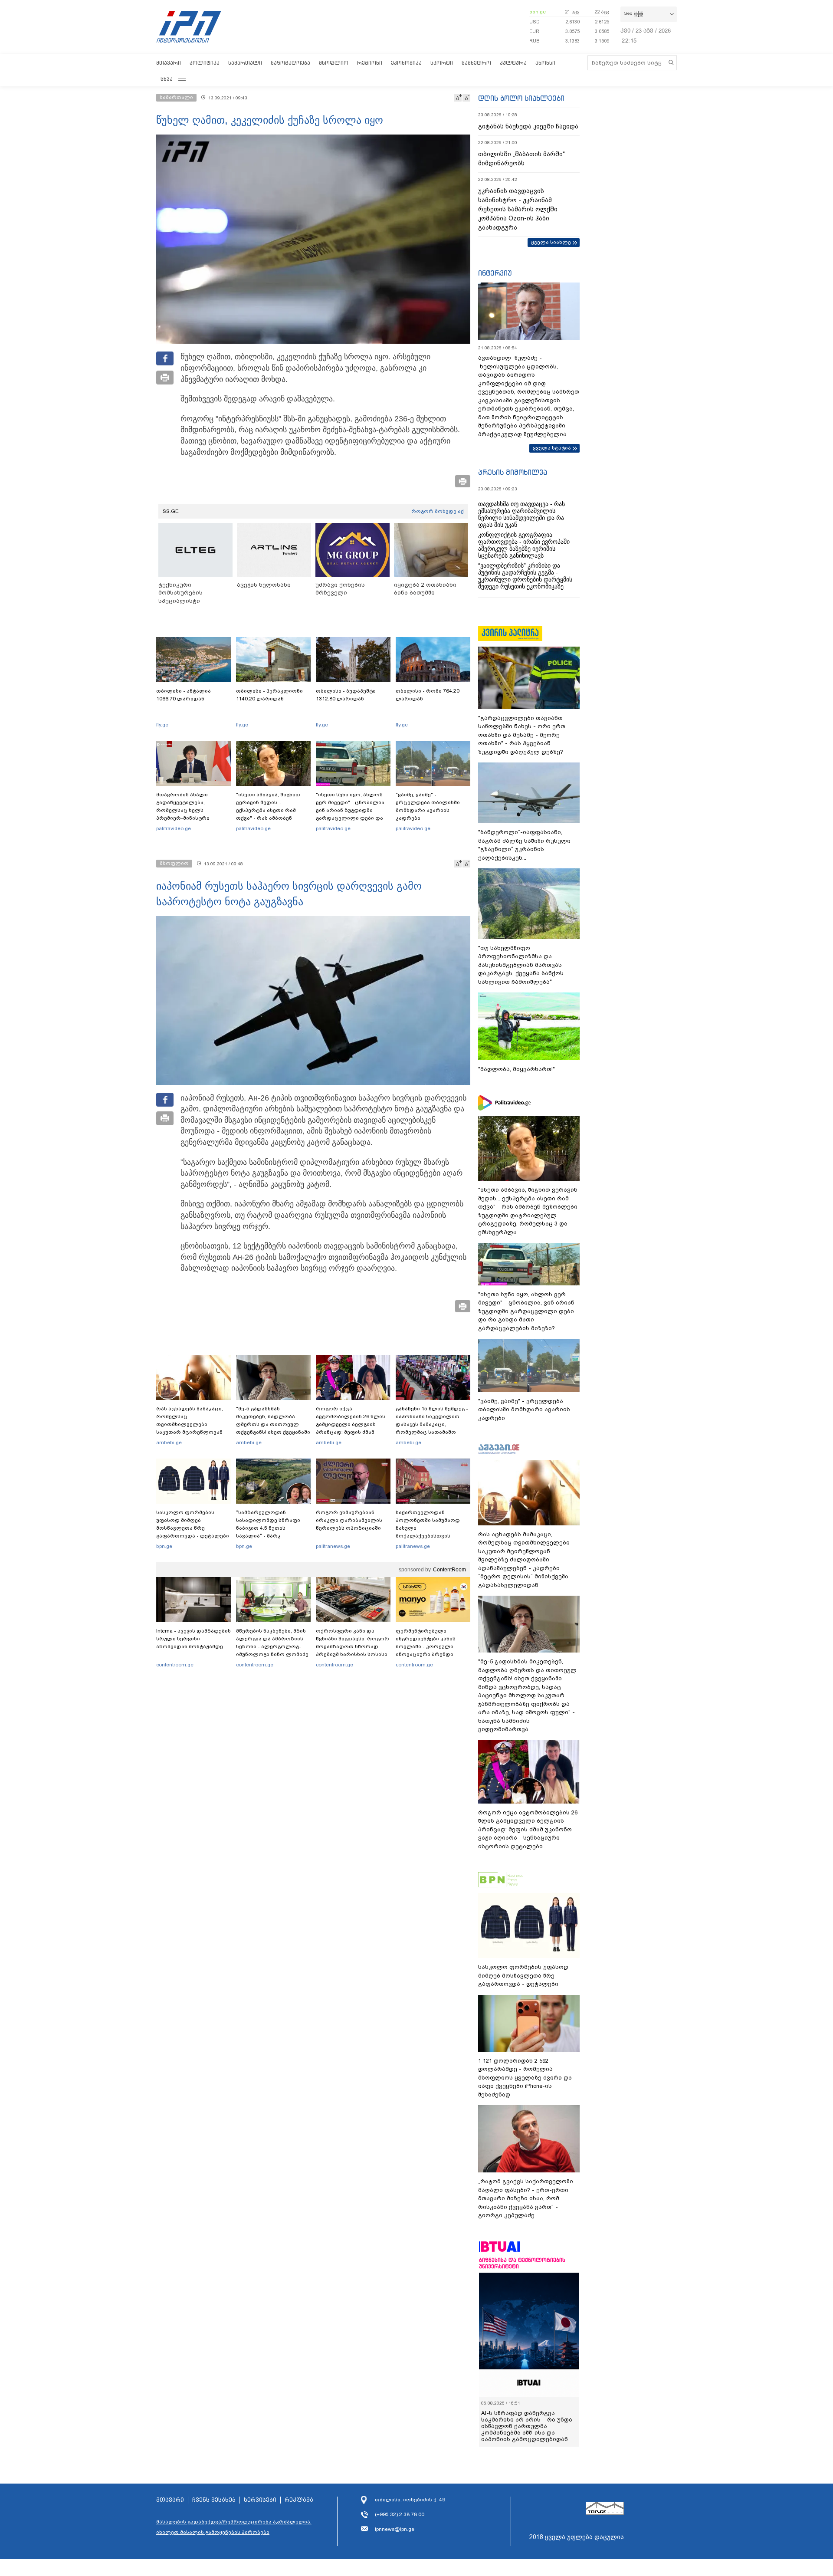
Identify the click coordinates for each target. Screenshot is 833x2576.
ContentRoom (449, 1570)
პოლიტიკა (205, 63)
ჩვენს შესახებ (214, 2500)
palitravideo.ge (174, 828)
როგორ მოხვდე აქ (438, 511)
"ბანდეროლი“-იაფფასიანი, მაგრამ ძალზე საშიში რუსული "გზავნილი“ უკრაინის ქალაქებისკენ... (524, 845)
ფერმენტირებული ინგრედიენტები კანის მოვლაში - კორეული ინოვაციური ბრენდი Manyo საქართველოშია (428, 1646)
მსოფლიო (334, 63)
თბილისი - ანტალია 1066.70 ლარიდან (184, 695)
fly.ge (162, 725)
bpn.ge (538, 12)
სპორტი (442, 63)
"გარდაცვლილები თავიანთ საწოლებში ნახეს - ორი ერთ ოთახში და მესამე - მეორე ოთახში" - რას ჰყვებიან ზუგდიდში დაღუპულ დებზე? (522, 735)
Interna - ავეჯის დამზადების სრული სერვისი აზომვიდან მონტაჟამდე (193, 1639)
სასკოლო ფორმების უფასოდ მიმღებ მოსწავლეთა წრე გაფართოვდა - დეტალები (193, 1524)
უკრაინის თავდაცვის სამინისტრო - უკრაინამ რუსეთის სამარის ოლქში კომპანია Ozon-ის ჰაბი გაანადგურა (518, 209)
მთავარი (169, 63)
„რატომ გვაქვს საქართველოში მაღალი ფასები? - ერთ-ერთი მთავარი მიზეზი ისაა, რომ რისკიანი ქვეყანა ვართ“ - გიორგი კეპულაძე (526, 2198)
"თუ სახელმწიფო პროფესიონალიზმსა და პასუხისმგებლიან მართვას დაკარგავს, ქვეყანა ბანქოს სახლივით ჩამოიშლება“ (521, 965)
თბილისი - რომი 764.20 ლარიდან (428, 695)
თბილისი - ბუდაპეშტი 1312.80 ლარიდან (346, 695)
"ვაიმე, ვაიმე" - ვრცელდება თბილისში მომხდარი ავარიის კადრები (428, 806)
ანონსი (545, 63)
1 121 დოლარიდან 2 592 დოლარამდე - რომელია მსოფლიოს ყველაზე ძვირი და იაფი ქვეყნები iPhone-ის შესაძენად (525, 2078)
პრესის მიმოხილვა (513, 472)
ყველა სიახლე (551, 242)
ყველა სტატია (552, 448)
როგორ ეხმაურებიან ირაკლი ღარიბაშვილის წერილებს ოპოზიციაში (349, 1520)
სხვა (167, 79)
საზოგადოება (290, 63)
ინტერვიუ (495, 273)
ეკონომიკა (406, 63)
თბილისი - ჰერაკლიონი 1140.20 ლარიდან (269, 695)
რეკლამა (299, 2500)
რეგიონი (370, 63)
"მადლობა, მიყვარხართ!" (517, 1069)
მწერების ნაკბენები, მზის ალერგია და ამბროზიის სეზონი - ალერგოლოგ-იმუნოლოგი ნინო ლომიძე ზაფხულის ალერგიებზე (272, 1646)
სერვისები (260, 2500)
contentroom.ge (175, 1665)
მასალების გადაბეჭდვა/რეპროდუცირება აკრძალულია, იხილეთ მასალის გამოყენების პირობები (234, 2527)
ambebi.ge (169, 1442)
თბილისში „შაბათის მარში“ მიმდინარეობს (521, 159)
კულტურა (513, 63)
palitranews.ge (333, 1546)
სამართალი (245, 63)
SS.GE (171, 511)
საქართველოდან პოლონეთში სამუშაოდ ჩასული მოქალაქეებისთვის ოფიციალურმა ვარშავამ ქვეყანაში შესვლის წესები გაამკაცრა (432, 1536)
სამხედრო (476, 63)
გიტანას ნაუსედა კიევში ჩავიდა (528, 126)
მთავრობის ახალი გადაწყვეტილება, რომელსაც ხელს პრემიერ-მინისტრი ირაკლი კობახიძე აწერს (190, 810)
